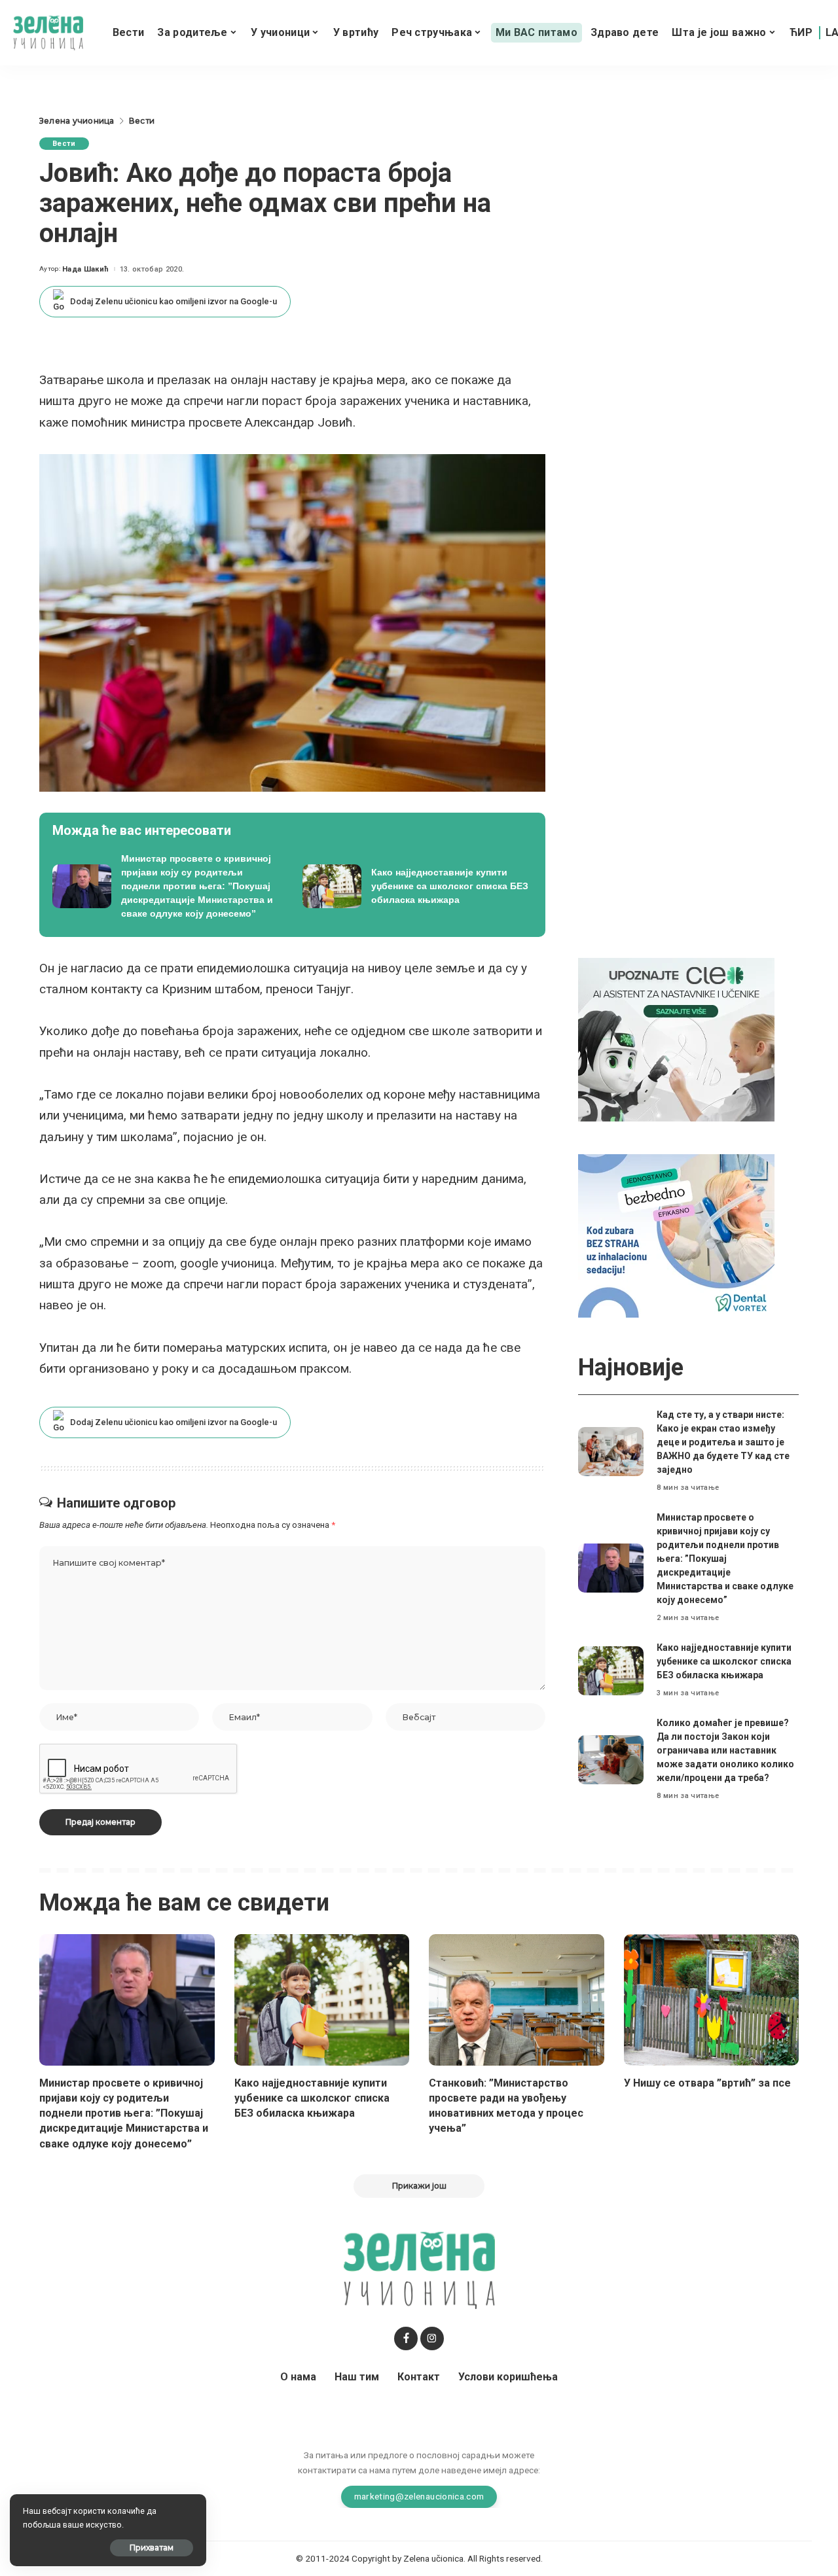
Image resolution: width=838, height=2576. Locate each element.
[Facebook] (406, 2338)
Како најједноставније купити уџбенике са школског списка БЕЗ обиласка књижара (724, 1661)
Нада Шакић (85, 269)
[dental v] (676, 1235)
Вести (64, 144)
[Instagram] (432, 2338)
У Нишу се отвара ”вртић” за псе (707, 2083)
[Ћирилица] (801, 33)
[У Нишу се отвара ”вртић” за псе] (712, 2000)
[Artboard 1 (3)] (676, 1039)
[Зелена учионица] (48, 33)
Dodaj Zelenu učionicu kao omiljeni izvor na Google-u (173, 301)
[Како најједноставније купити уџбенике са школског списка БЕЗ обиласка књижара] (418, 886)
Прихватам (152, 2548)
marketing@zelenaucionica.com (419, 2496)
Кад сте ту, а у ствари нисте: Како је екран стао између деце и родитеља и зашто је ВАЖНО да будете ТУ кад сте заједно (723, 1442)
